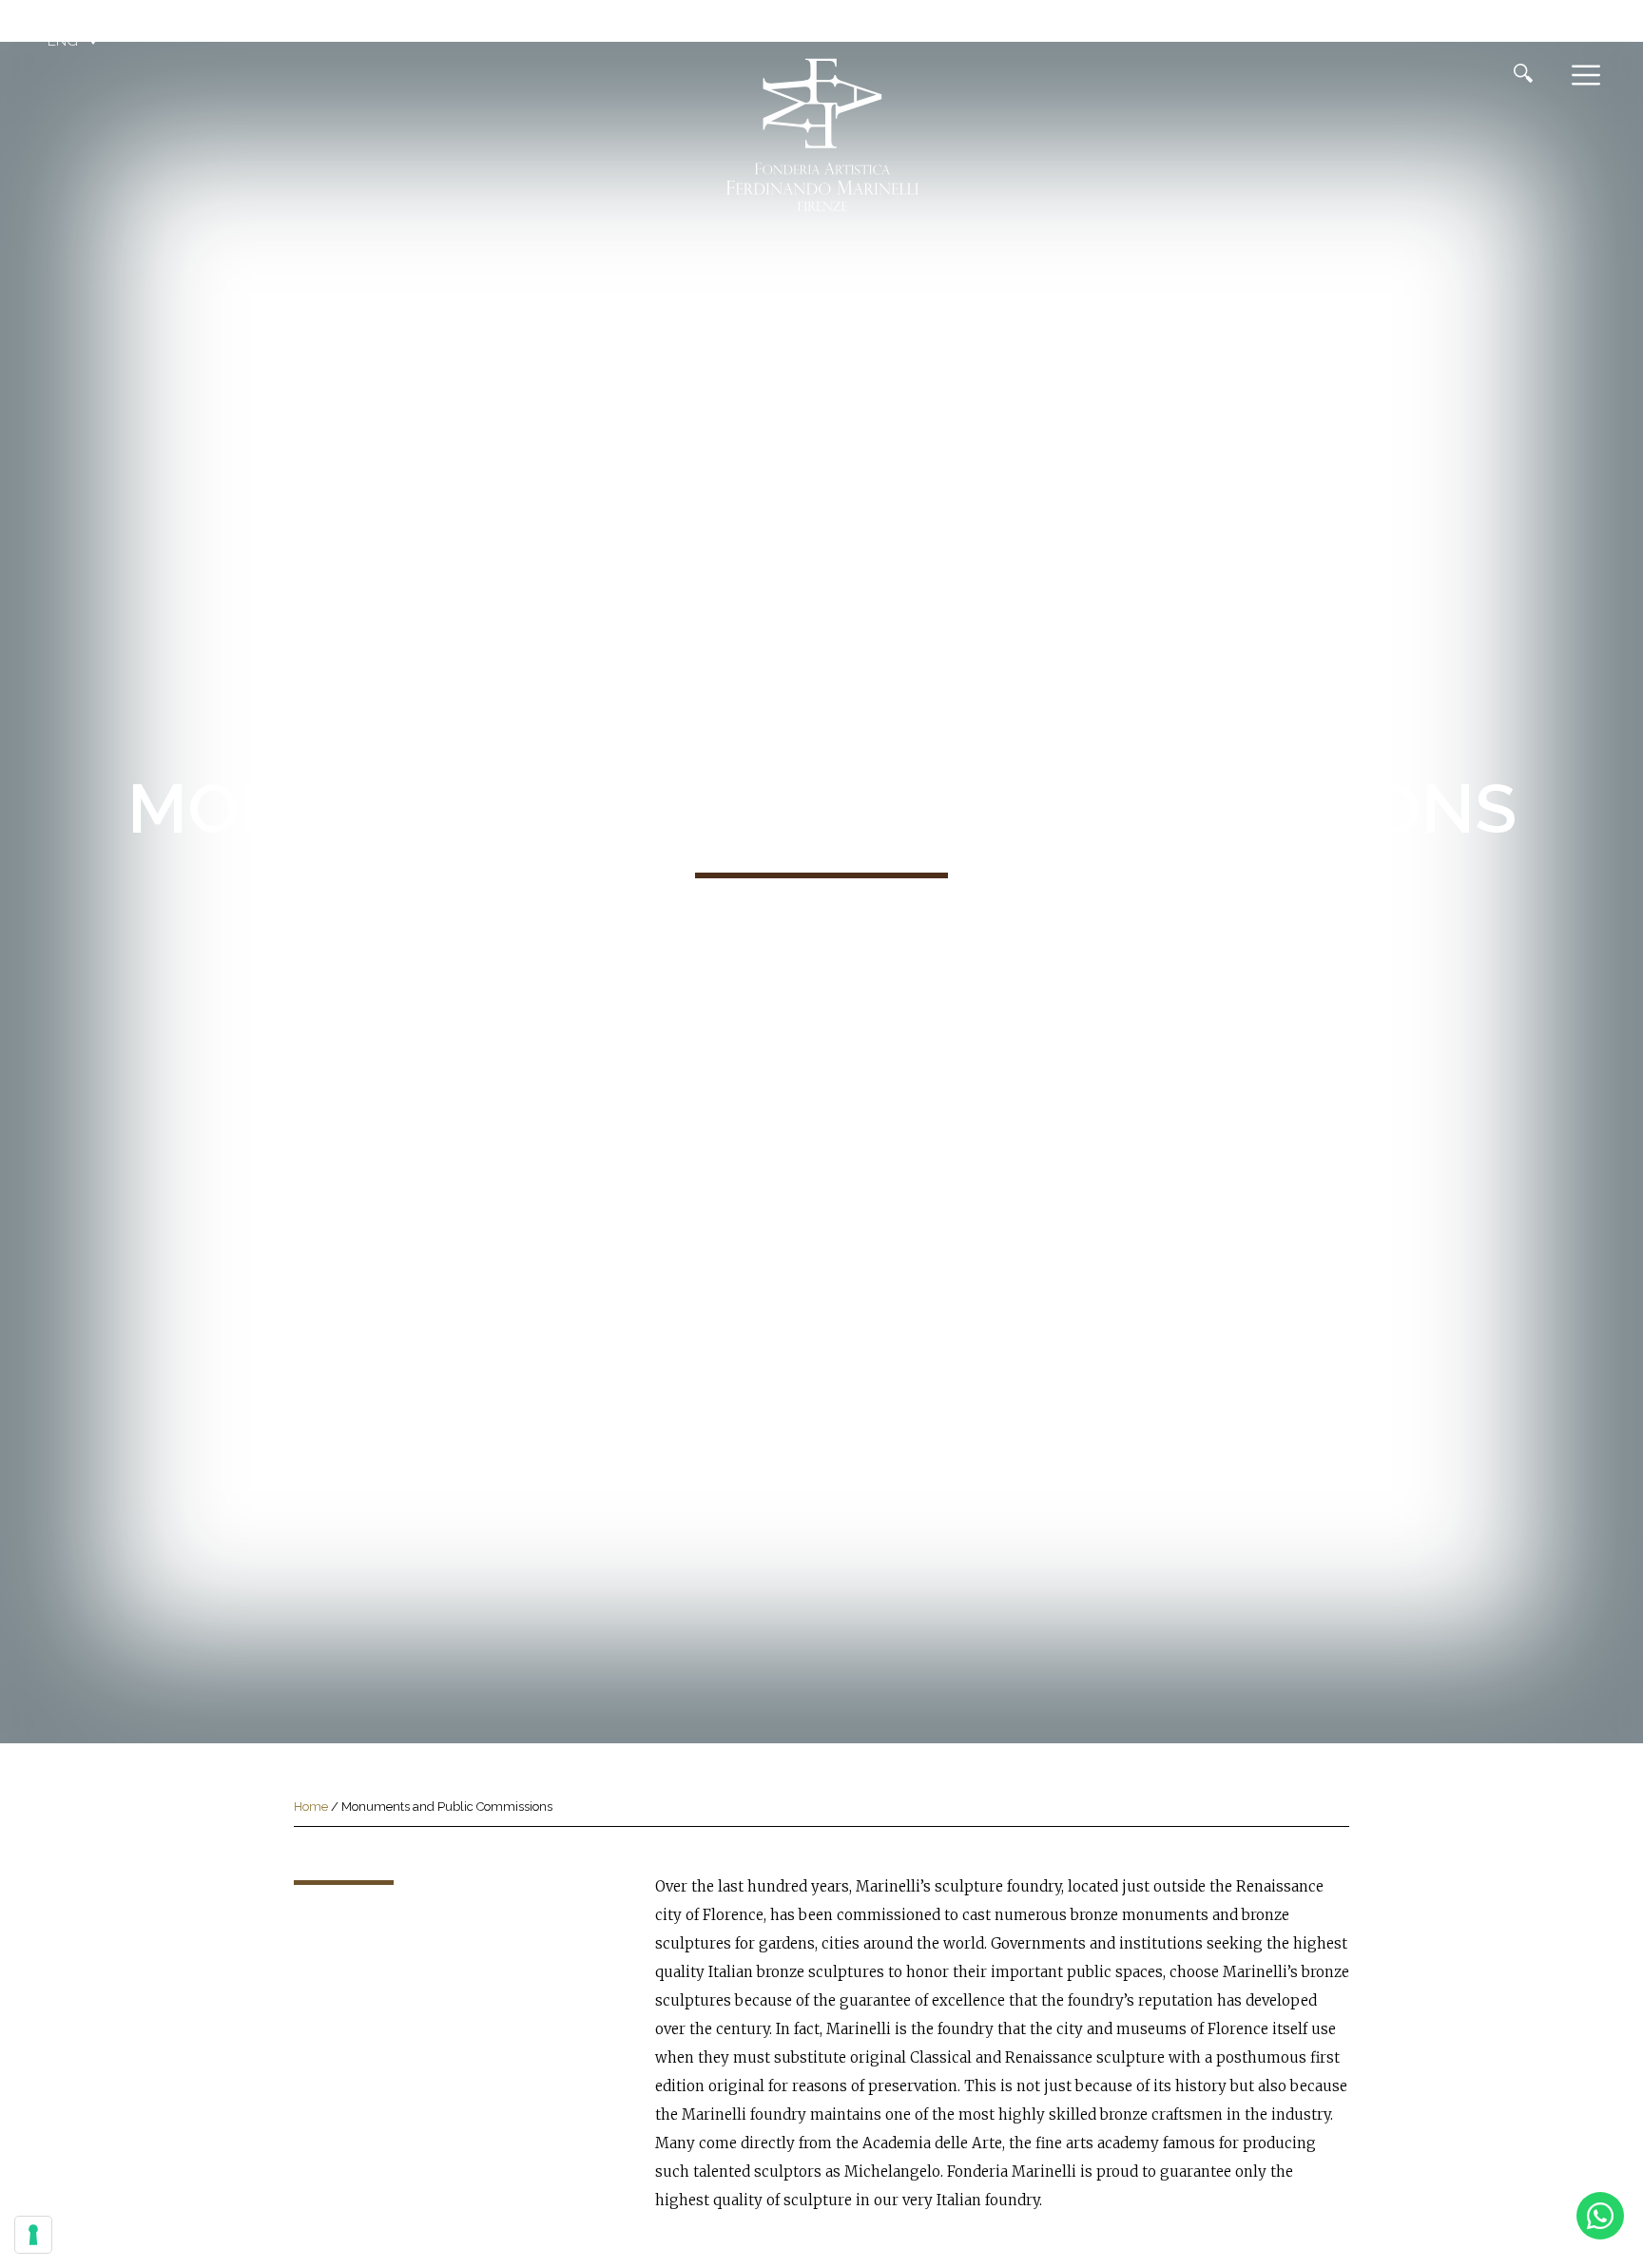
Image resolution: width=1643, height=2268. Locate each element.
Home (311, 1807)
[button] (75, 41)
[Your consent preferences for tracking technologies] (33, 2235)
